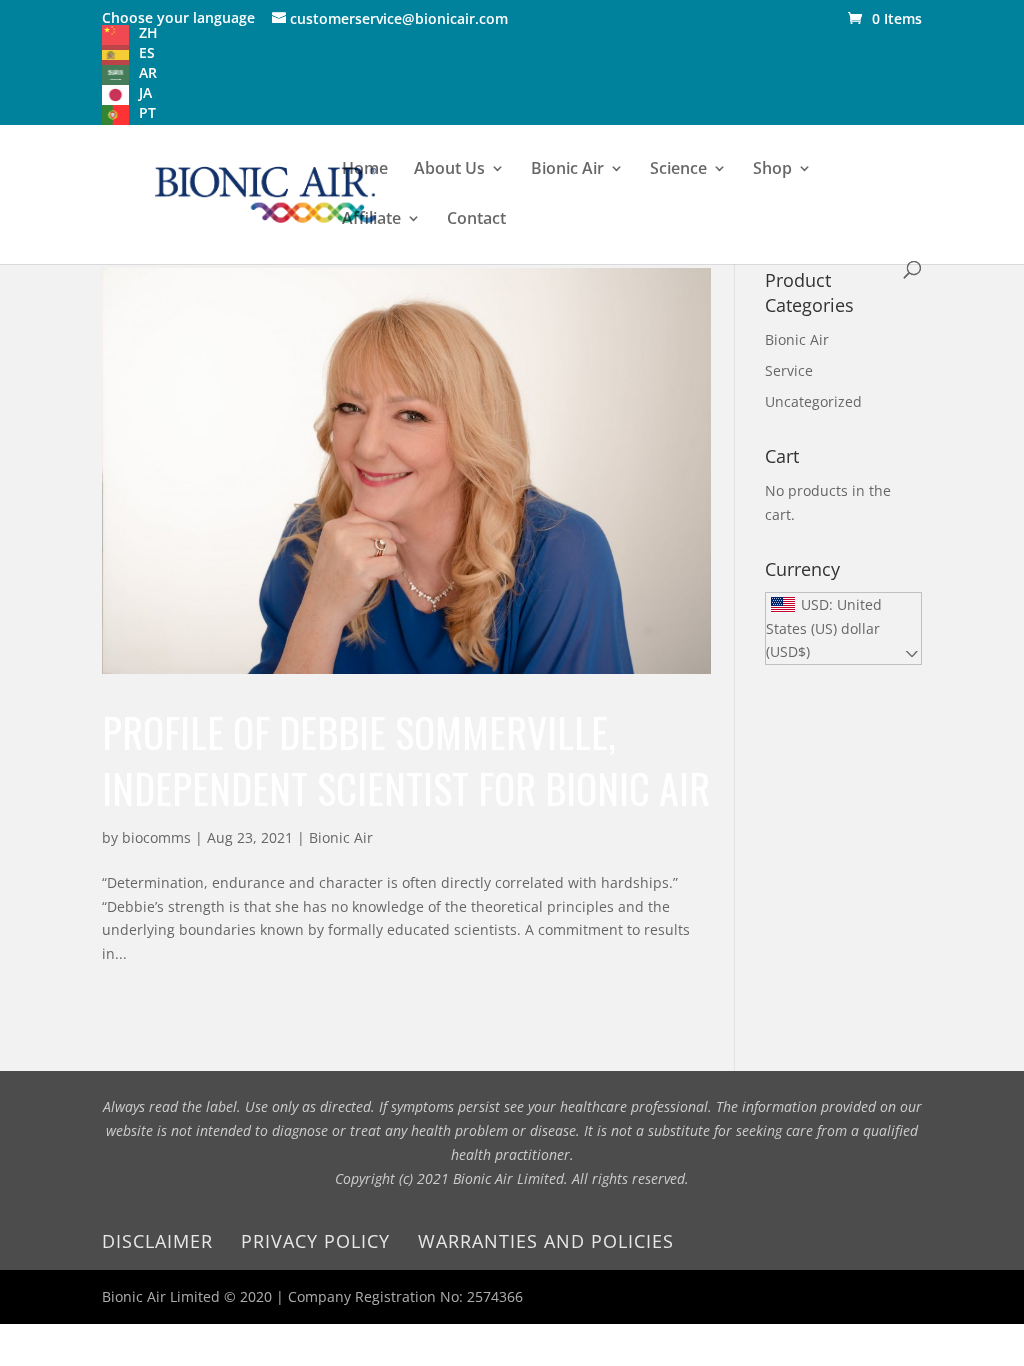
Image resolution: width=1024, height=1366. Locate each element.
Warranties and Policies (546, 1241)
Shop (772, 170)
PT (147, 112)
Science (678, 170)
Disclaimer (157, 1241)
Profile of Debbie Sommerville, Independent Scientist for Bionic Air (406, 760)
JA (145, 92)
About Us (449, 170)
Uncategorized (813, 401)
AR (148, 72)
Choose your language (178, 17)
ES (147, 52)
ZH (148, 32)
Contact (476, 220)
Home (365, 170)
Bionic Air (567, 170)
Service (789, 370)
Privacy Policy (315, 1241)
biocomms (156, 837)
